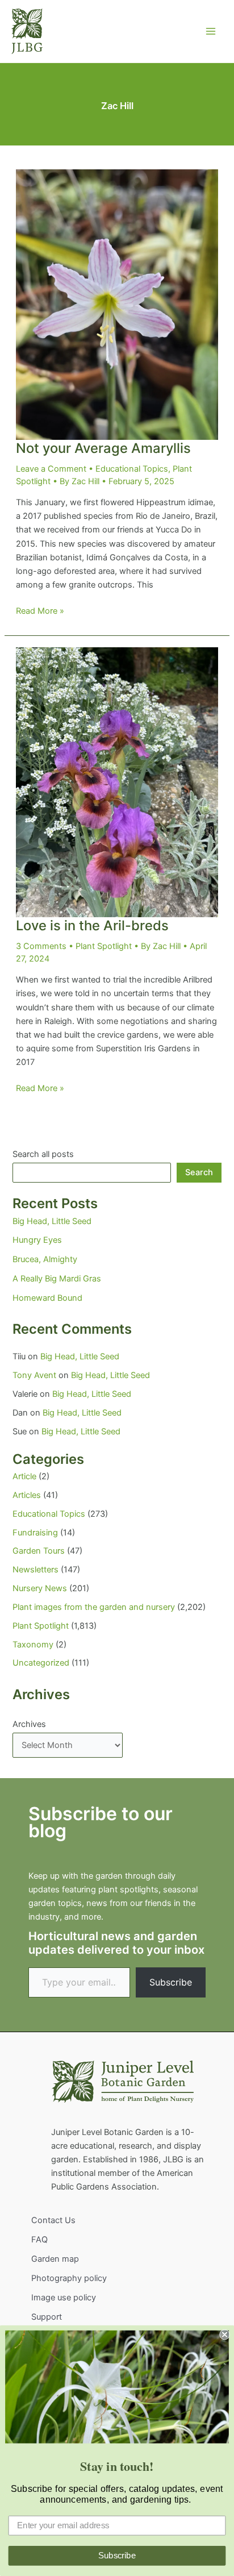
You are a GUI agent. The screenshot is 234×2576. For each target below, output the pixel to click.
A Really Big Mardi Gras (57, 1279)
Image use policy (64, 2298)
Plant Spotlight (104, 946)
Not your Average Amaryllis (103, 448)
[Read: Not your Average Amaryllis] (117, 304)
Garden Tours (39, 1551)
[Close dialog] (224, 2334)
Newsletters (35, 1570)
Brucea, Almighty (45, 1259)
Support (47, 2317)
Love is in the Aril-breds (92, 925)
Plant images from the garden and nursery (94, 1607)
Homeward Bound (47, 1298)
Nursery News (40, 1588)
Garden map (55, 2259)
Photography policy (69, 2278)
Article (24, 1476)
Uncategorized (41, 1663)
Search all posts (43, 1154)
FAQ (39, 2240)
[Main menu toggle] (211, 31)
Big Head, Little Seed (52, 1221)
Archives (29, 1724)
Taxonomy (33, 1645)
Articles (27, 1495)
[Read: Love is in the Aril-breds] (117, 782)
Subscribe (171, 1982)
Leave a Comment (51, 469)
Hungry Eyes (37, 1240)
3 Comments (41, 946)
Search (199, 1172)
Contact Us (53, 2220)
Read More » (40, 611)
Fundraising (35, 1533)
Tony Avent (34, 1375)
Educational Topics (132, 469)
